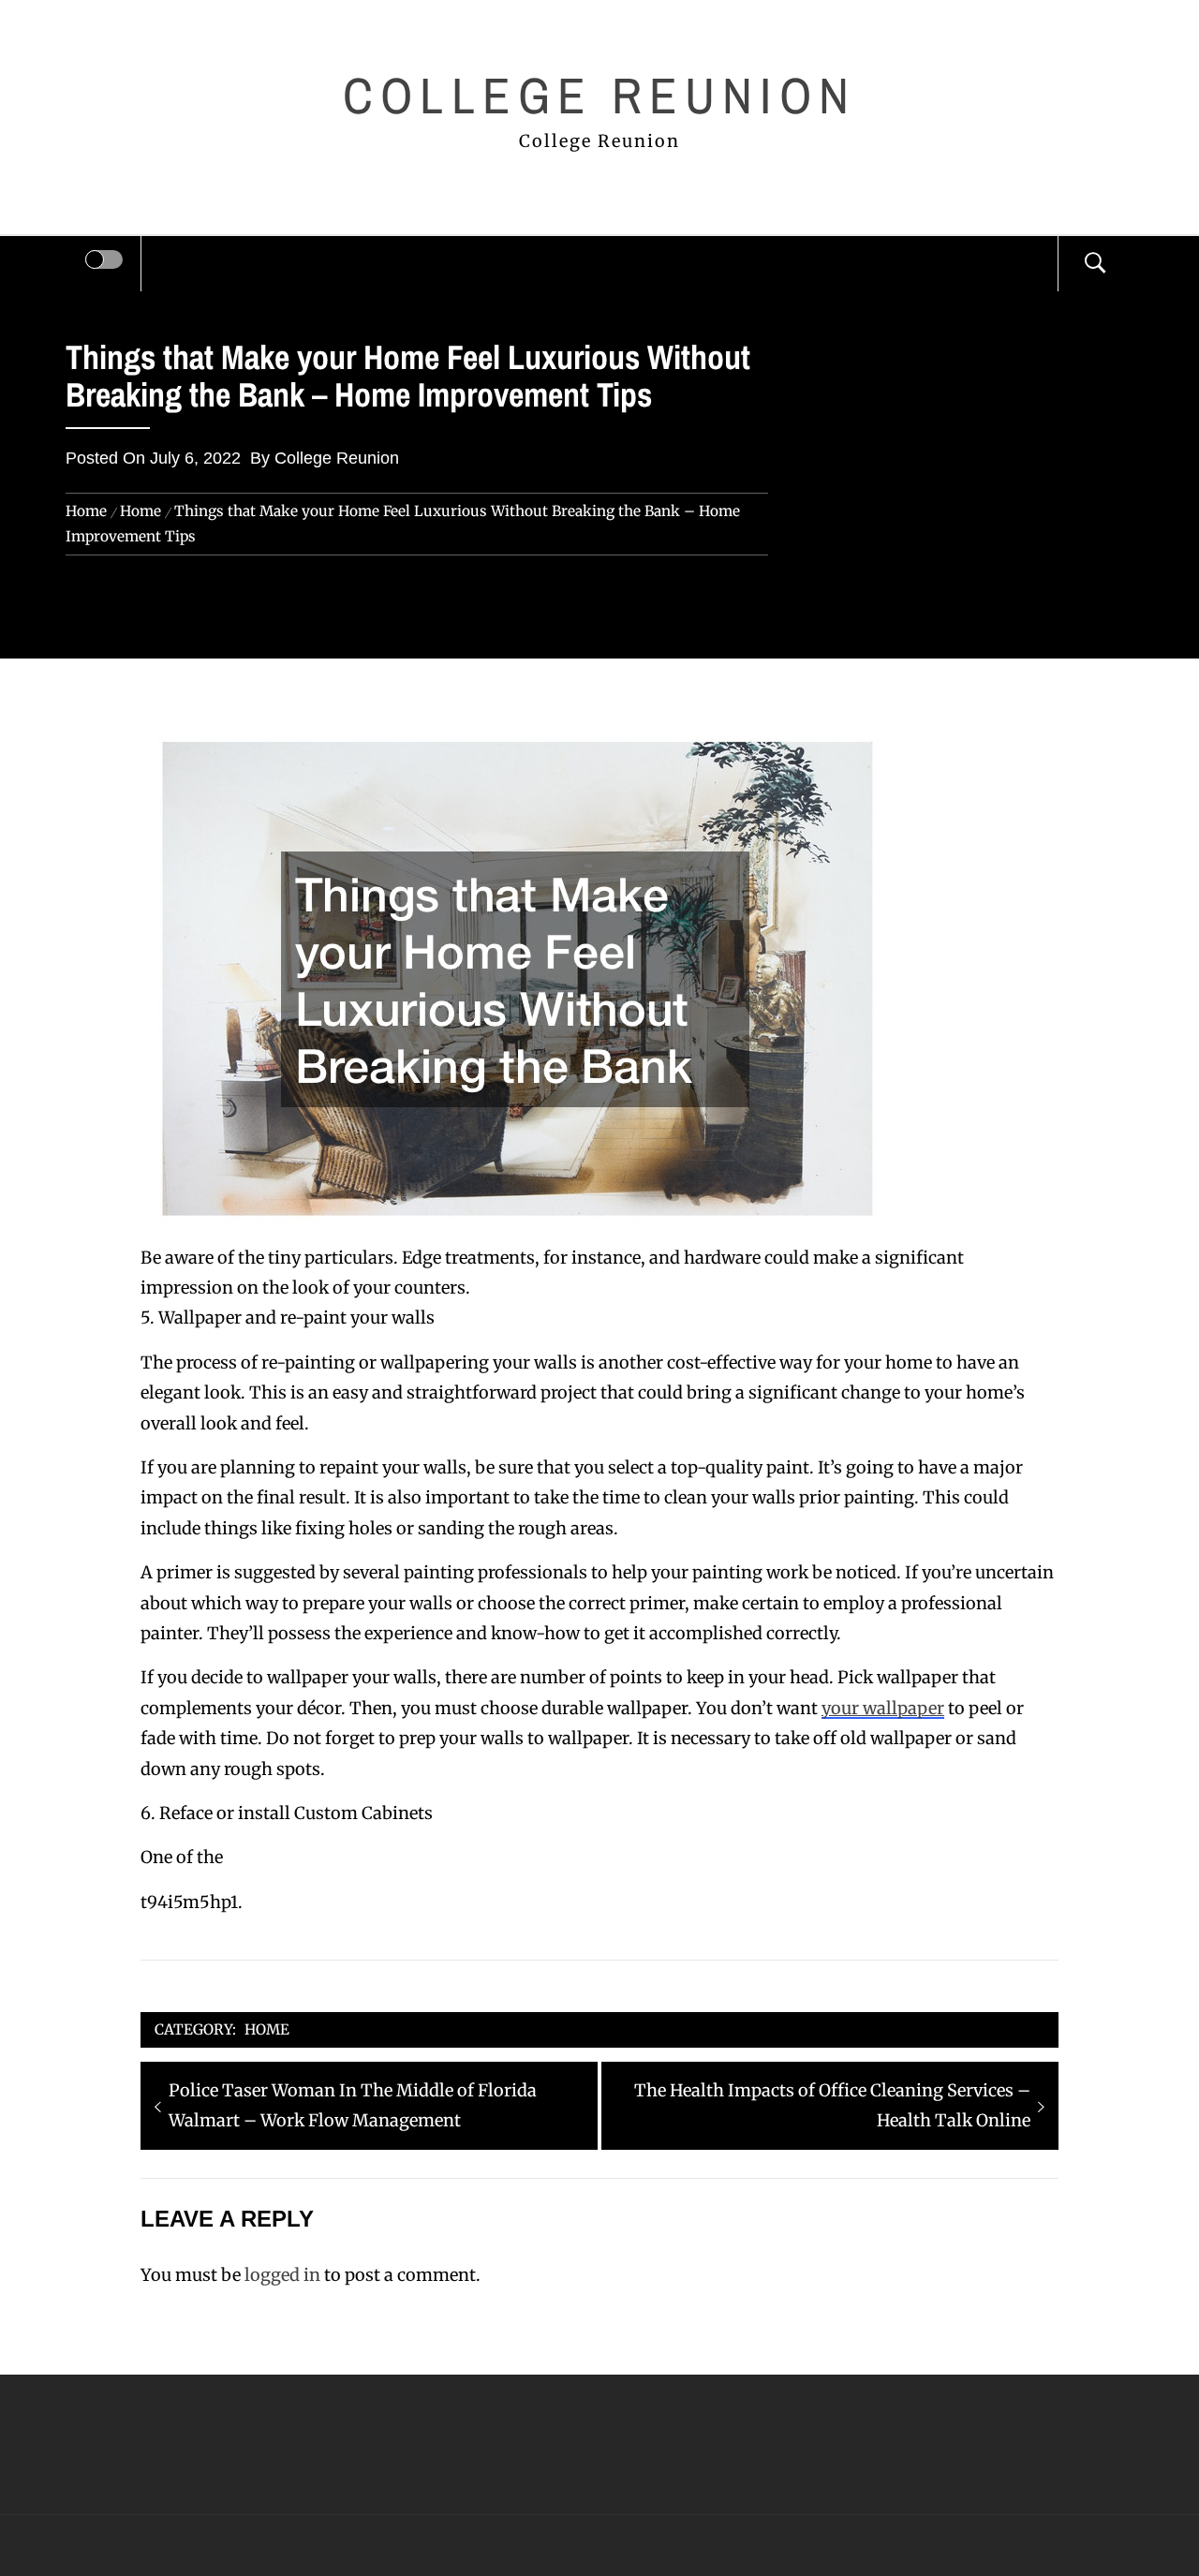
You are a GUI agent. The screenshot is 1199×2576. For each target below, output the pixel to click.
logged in (282, 2275)
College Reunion (599, 95)
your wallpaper (883, 1708)
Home (267, 2029)
